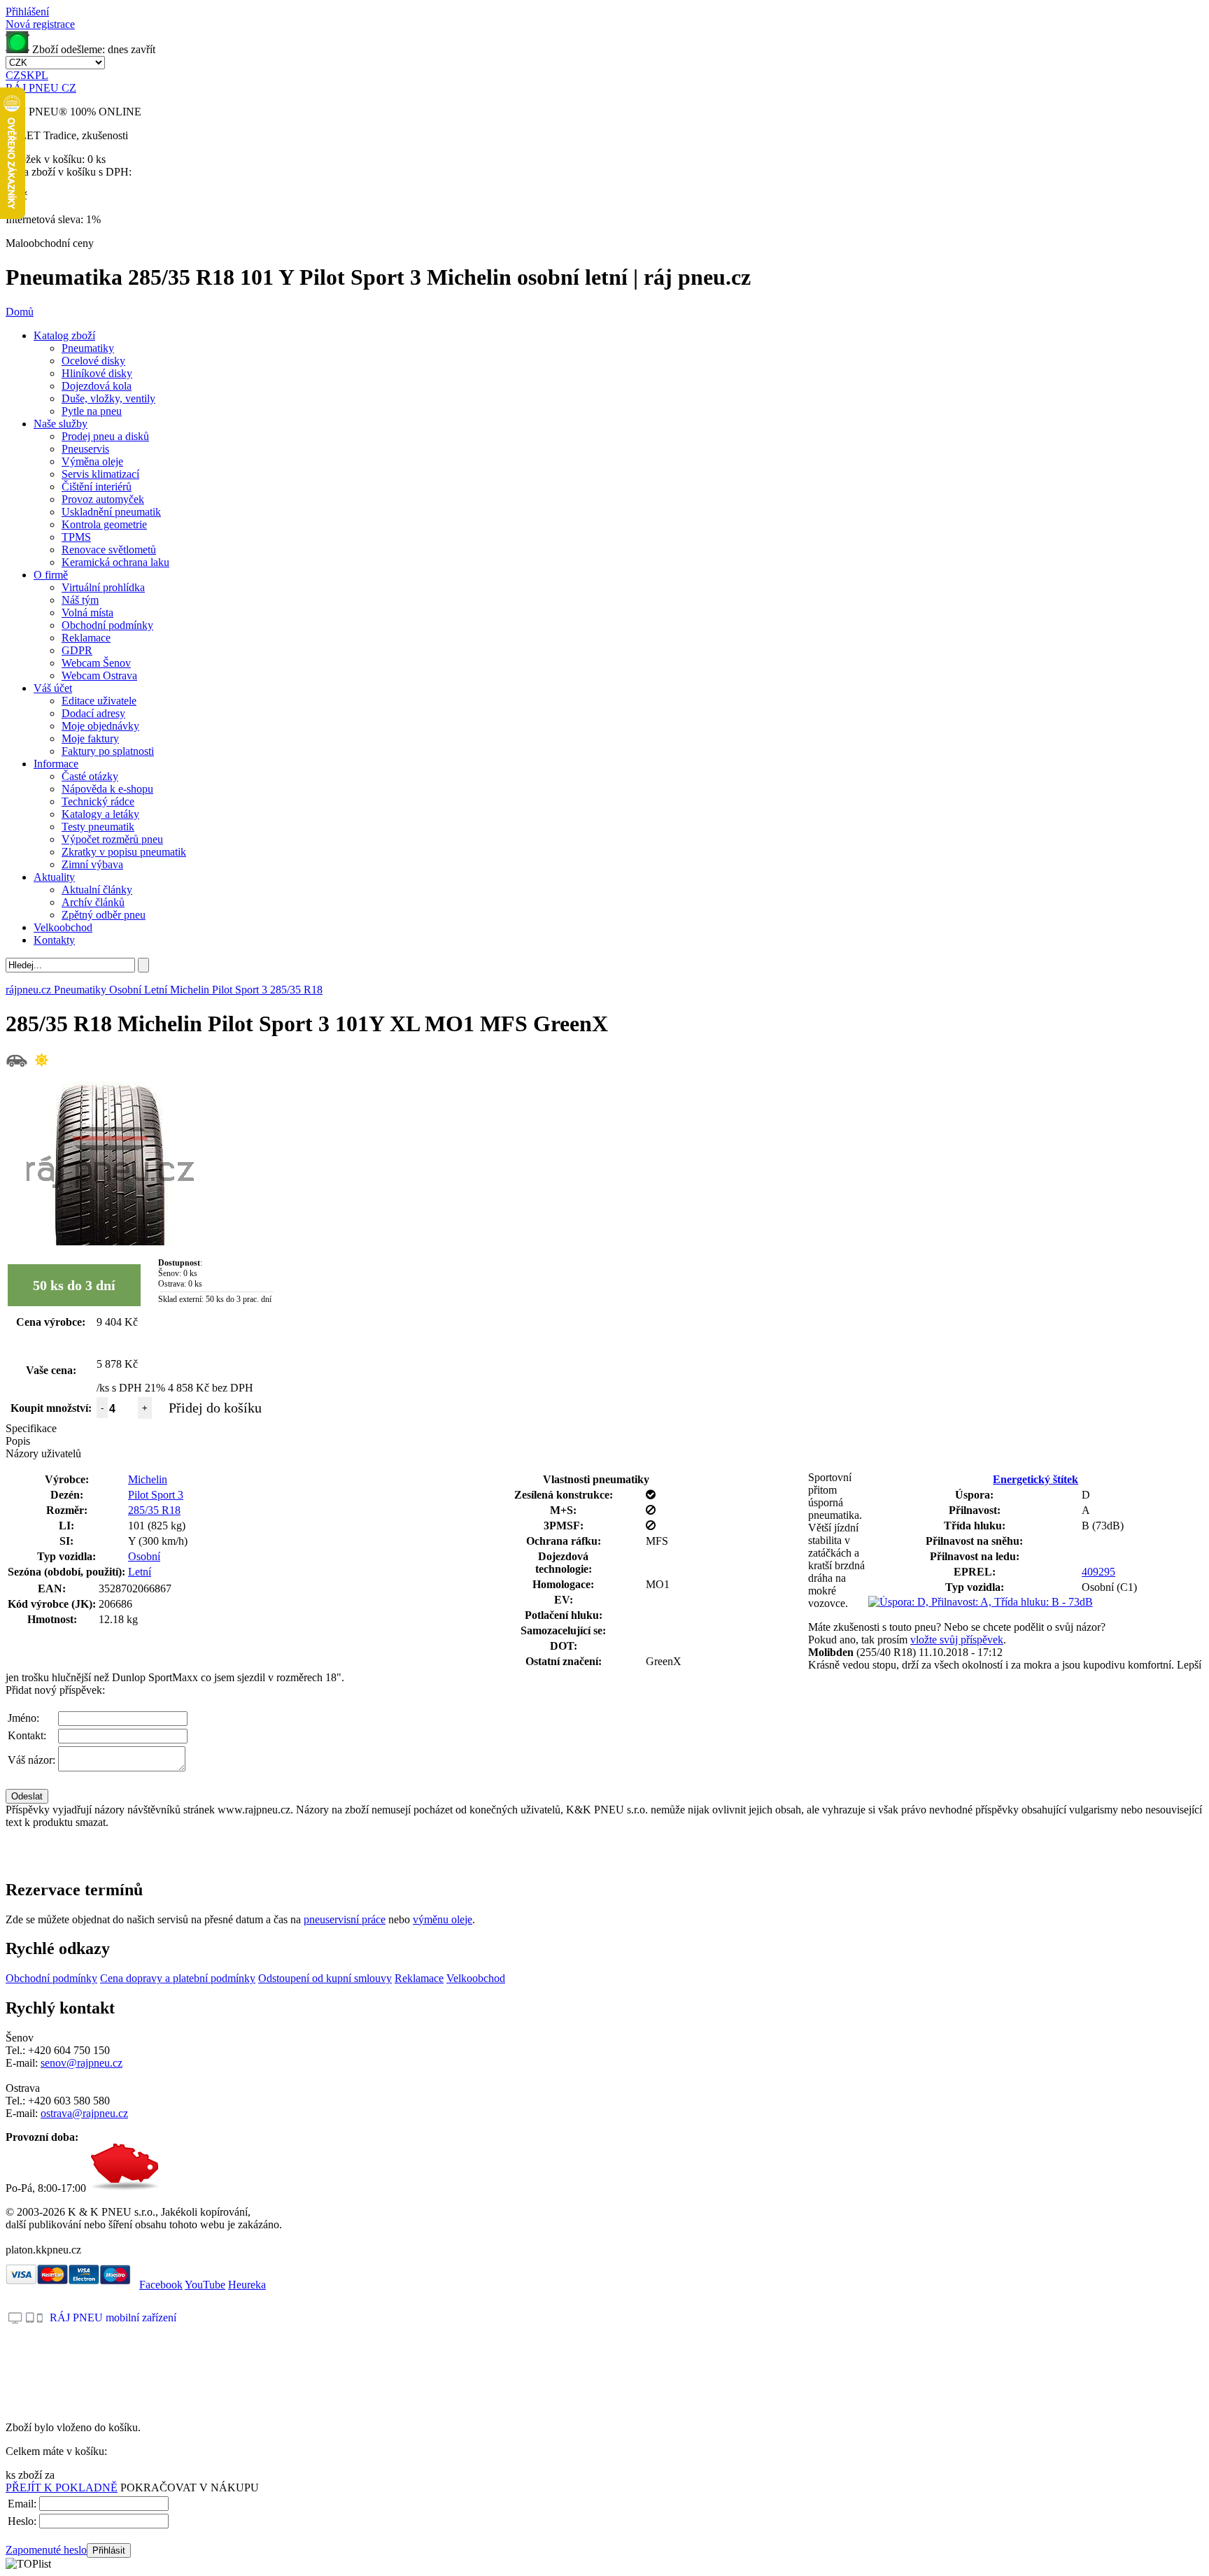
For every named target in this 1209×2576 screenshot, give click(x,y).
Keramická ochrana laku (115, 562)
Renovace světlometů (109, 550)
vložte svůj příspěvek (957, 1640)
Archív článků (93, 902)
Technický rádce (98, 801)
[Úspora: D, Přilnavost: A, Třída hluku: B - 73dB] (981, 1602)
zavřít (143, 49)
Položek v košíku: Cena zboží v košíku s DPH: (69, 165)
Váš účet (53, 688)
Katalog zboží (64, 335)
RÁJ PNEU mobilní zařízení (113, 2317)
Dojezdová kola (97, 386)
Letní (140, 1572)
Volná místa (87, 613)
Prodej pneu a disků (105, 436)
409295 (1098, 1572)
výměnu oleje (443, 1919)
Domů (20, 312)
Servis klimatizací (100, 474)
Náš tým (80, 600)
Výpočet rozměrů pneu (112, 839)
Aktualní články (97, 890)
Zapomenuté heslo (46, 2550)
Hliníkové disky (97, 373)
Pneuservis (85, 449)
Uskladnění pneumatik (111, 512)
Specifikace (31, 1428)
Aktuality (54, 877)
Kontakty (54, 940)
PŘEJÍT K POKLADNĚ (62, 2487)
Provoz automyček (103, 499)
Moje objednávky (100, 726)
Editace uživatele (99, 701)
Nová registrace (40, 24)
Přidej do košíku (215, 1408)
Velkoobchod (63, 927)
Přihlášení (27, 12)
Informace (56, 764)
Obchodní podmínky (107, 625)
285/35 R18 (154, 1510)
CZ (13, 75)
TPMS (76, 537)
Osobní (144, 1556)
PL (42, 75)
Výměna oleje (92, 461)
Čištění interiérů (97, 487)
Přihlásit (109, 2550)
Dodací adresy (93, 713)
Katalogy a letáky (100, 814)
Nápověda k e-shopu (107, 789)
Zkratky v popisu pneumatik (124, 852)
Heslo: (22, 2521)
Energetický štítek (1035, 1479)
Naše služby (61, 424)
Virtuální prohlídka (103, 587)
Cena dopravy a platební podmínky (178, 1978)
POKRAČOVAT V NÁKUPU (190, 2487)
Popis (18, 1441)
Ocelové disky (93, 361)
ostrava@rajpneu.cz (84, 2113)
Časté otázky (90, 776)
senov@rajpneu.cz (82, 2063)
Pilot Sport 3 (156, 1495)
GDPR (77, 650)
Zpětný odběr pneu (104, 915)
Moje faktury (90, 738)
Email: (22, 2504)
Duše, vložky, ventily (108, 398)
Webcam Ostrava (99, 675)
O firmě (51, 575)
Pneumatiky (88, 348)
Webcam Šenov (96, 663)
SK (28, 75)
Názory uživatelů (43, 1453)
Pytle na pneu (92, 411)
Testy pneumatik (98, 827)
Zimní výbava (92, 864)
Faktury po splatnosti (108, 751)
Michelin (148, 1479)
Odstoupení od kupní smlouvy (325, 1978)
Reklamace (86, 638)
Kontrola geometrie (104, 524)
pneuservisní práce (345, 1919)
